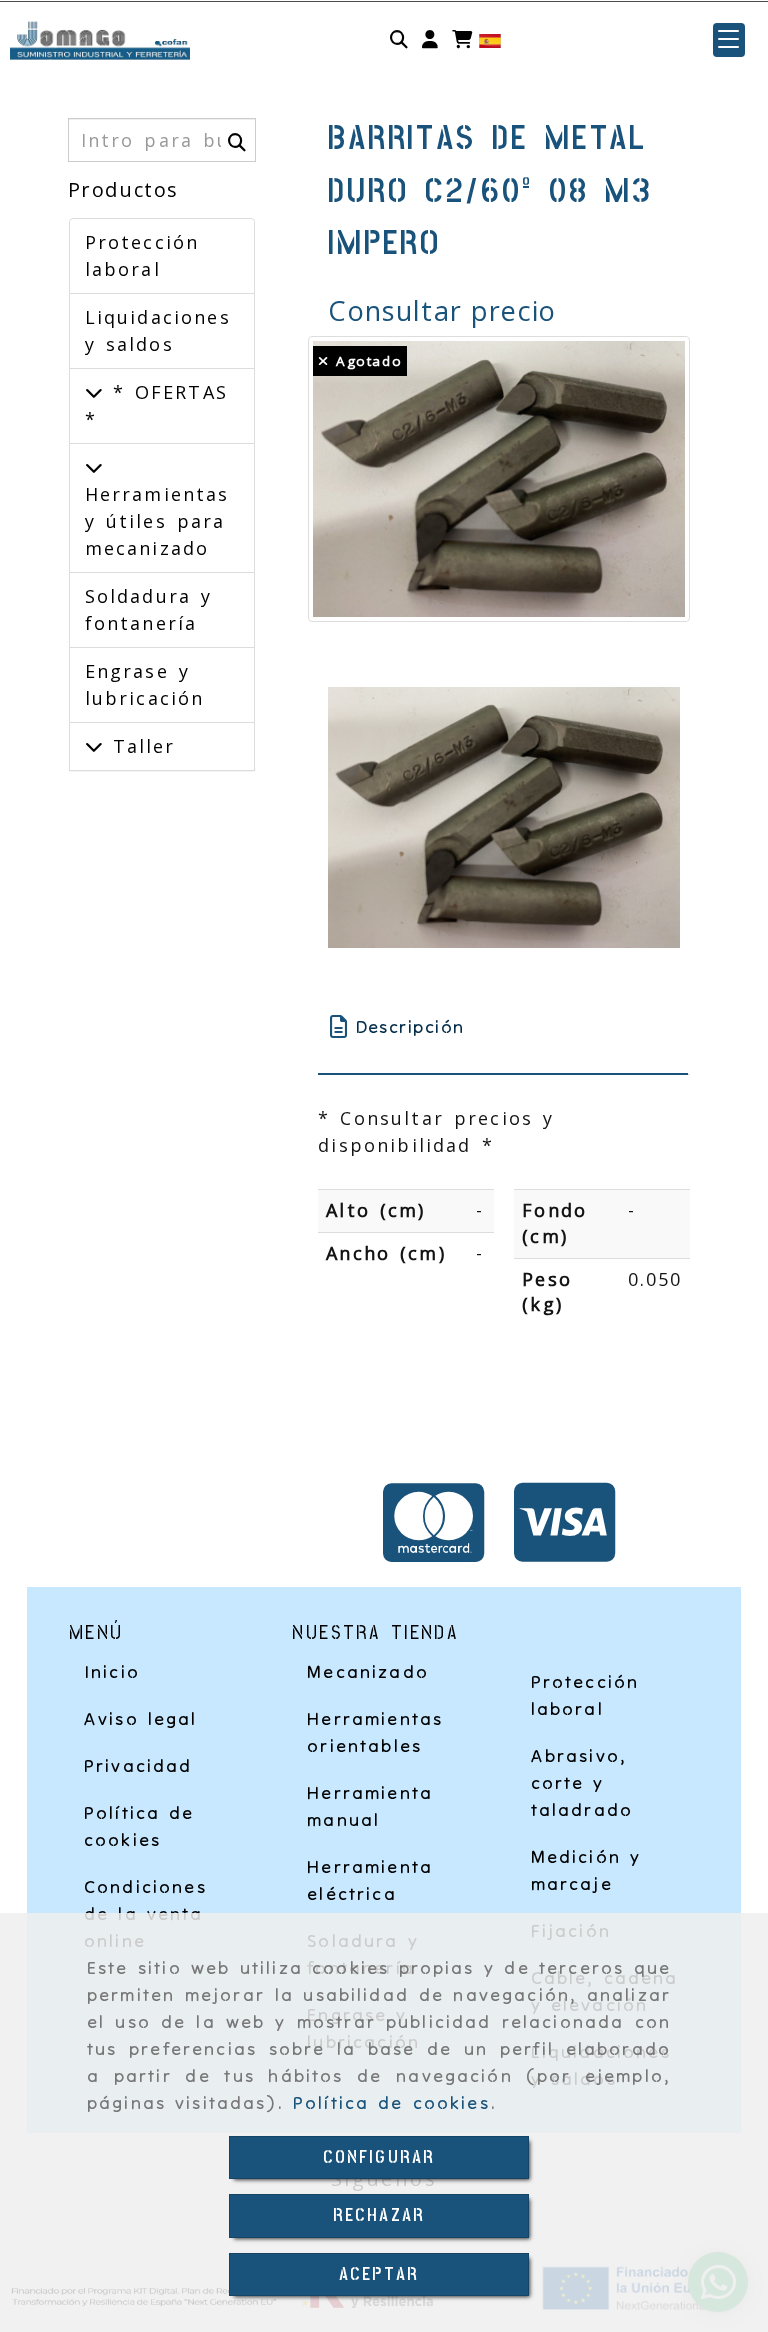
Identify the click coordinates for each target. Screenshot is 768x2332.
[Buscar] (399, 40)
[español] (490, 39)
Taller (139, 746)
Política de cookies (391, 2102)
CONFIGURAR (379, 2157)
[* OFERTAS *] (94, 392)
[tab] (503, 1026)
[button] (430, 40)
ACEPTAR (379, 2274)
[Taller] (94, 746)
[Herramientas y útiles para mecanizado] (94, 467)
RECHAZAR (379, 2215)
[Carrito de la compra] (462, 40)
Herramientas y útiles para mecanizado (157, 521)
